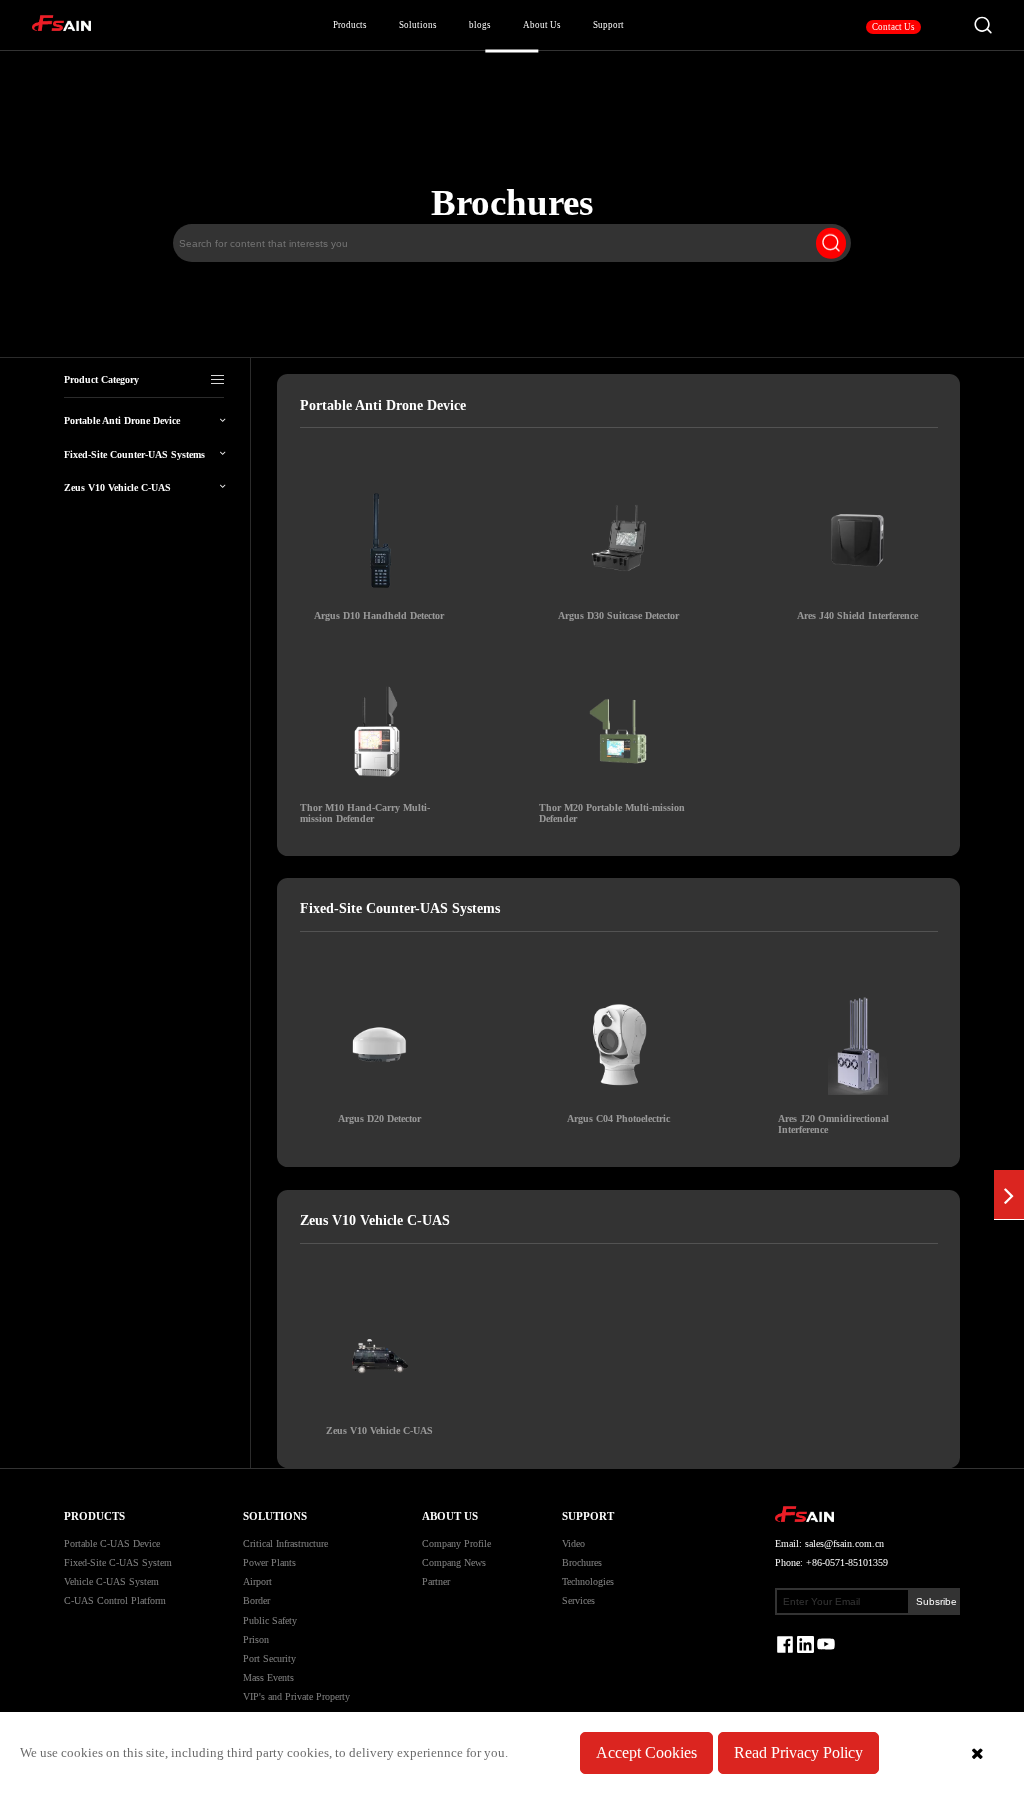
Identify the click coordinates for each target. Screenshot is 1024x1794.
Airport (257, 1581)
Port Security (269, 1658)
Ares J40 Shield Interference (857, 615)
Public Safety (270, 1620)
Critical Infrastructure (285, 1543)
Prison (256, 1639)
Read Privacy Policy (798, 1752)
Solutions (418, 25)
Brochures (582, 1562)
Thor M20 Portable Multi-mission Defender (612, 813)
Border (256, 1600)
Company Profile (456, 1543)
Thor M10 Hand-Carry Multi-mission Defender (365, 813)
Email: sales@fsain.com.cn (829, 1543)
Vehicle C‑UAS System (111, 1581)
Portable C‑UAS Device (112, 1543)
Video (573, 1543)
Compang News (454, 1562)
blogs (480, 25)
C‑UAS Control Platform (115, 1600)
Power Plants (269, 1562)
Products (350, 25)
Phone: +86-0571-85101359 (831, 1562)
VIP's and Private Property (296, 1696)
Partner (436, 1581)
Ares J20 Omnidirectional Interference (833, 1124)
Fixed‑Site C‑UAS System (118, 1562)
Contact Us (893, 27)
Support (588, 1516)
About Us (542, 25)
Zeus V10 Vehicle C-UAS (379, 1430)
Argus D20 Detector (379, 1118)
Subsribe (936, 1601)
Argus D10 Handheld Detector (379, 615)
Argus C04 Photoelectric (618, 1118)
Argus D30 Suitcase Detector (618, 615)
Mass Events (268, 1677)
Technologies (588, 1581)
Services (578, 1600)
